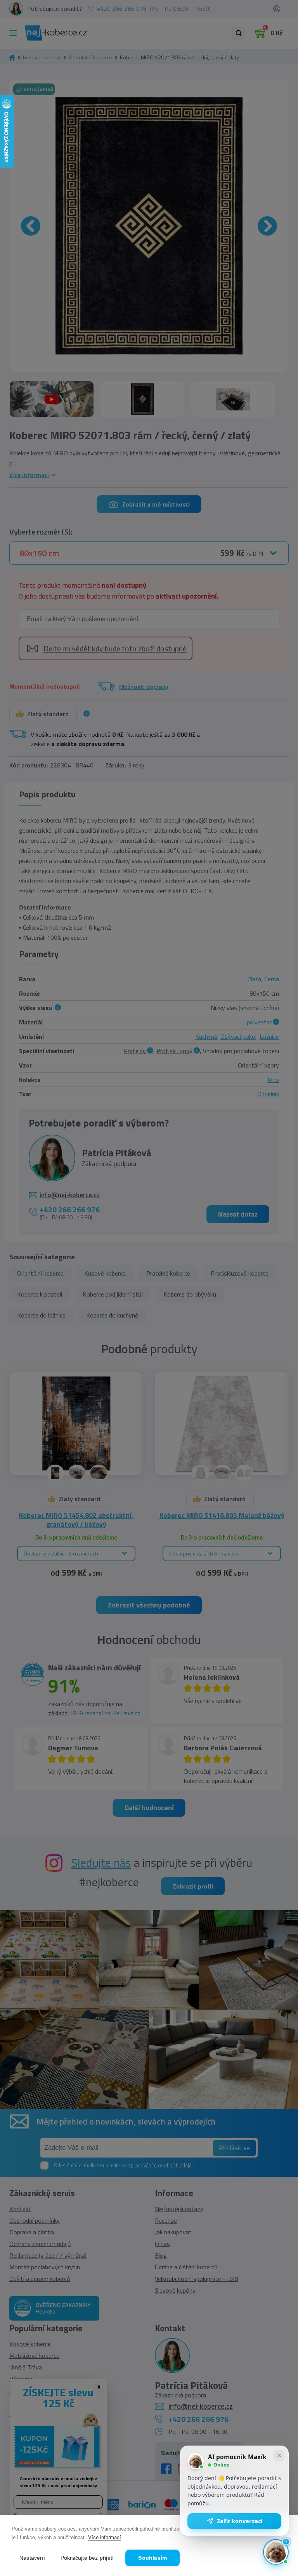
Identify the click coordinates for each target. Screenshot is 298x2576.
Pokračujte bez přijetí (87, 2558)
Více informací (105, 2537)
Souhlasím (152, 2558)
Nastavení (32, 2558)
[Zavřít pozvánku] (279, 2455)
